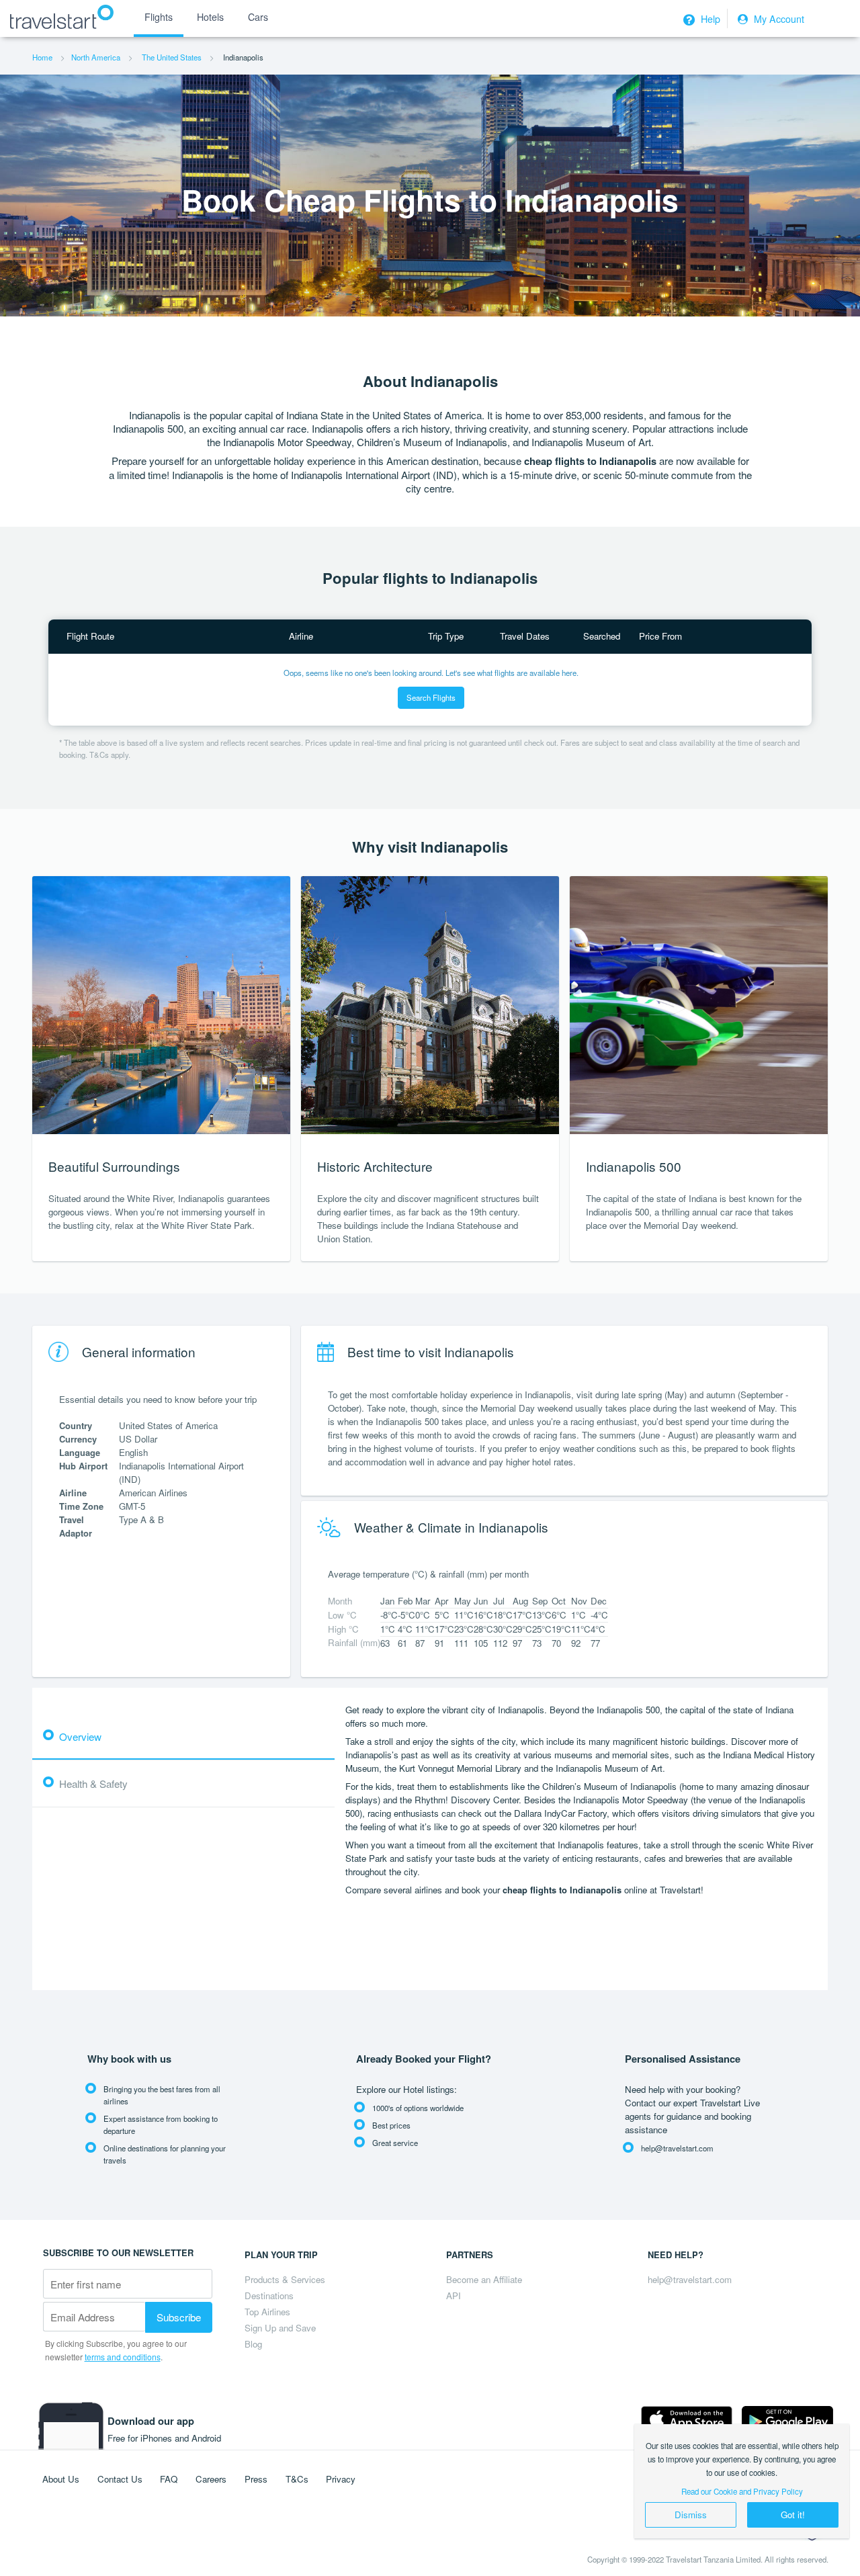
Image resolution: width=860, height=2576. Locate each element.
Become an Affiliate (484, 2279)
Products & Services (285, 2279)
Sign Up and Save (280, 2328)
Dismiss (691, 2515)
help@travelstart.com (690, 2279)
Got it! (793, 2515)
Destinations (269, 2295)
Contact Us (120, 2479)
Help (709, 19)
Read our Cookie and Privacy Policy (742, 2491)
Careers (211, 2479)
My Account (778, 19)
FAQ (169, 2479)
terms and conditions (123, 2357)
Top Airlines (267, 2312)
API (454, 2295)
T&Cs (297, 2479)
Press (256, 2479)
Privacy (341, 2479)
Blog (253, 2344)
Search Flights (431, 697)
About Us (61, 2479)
